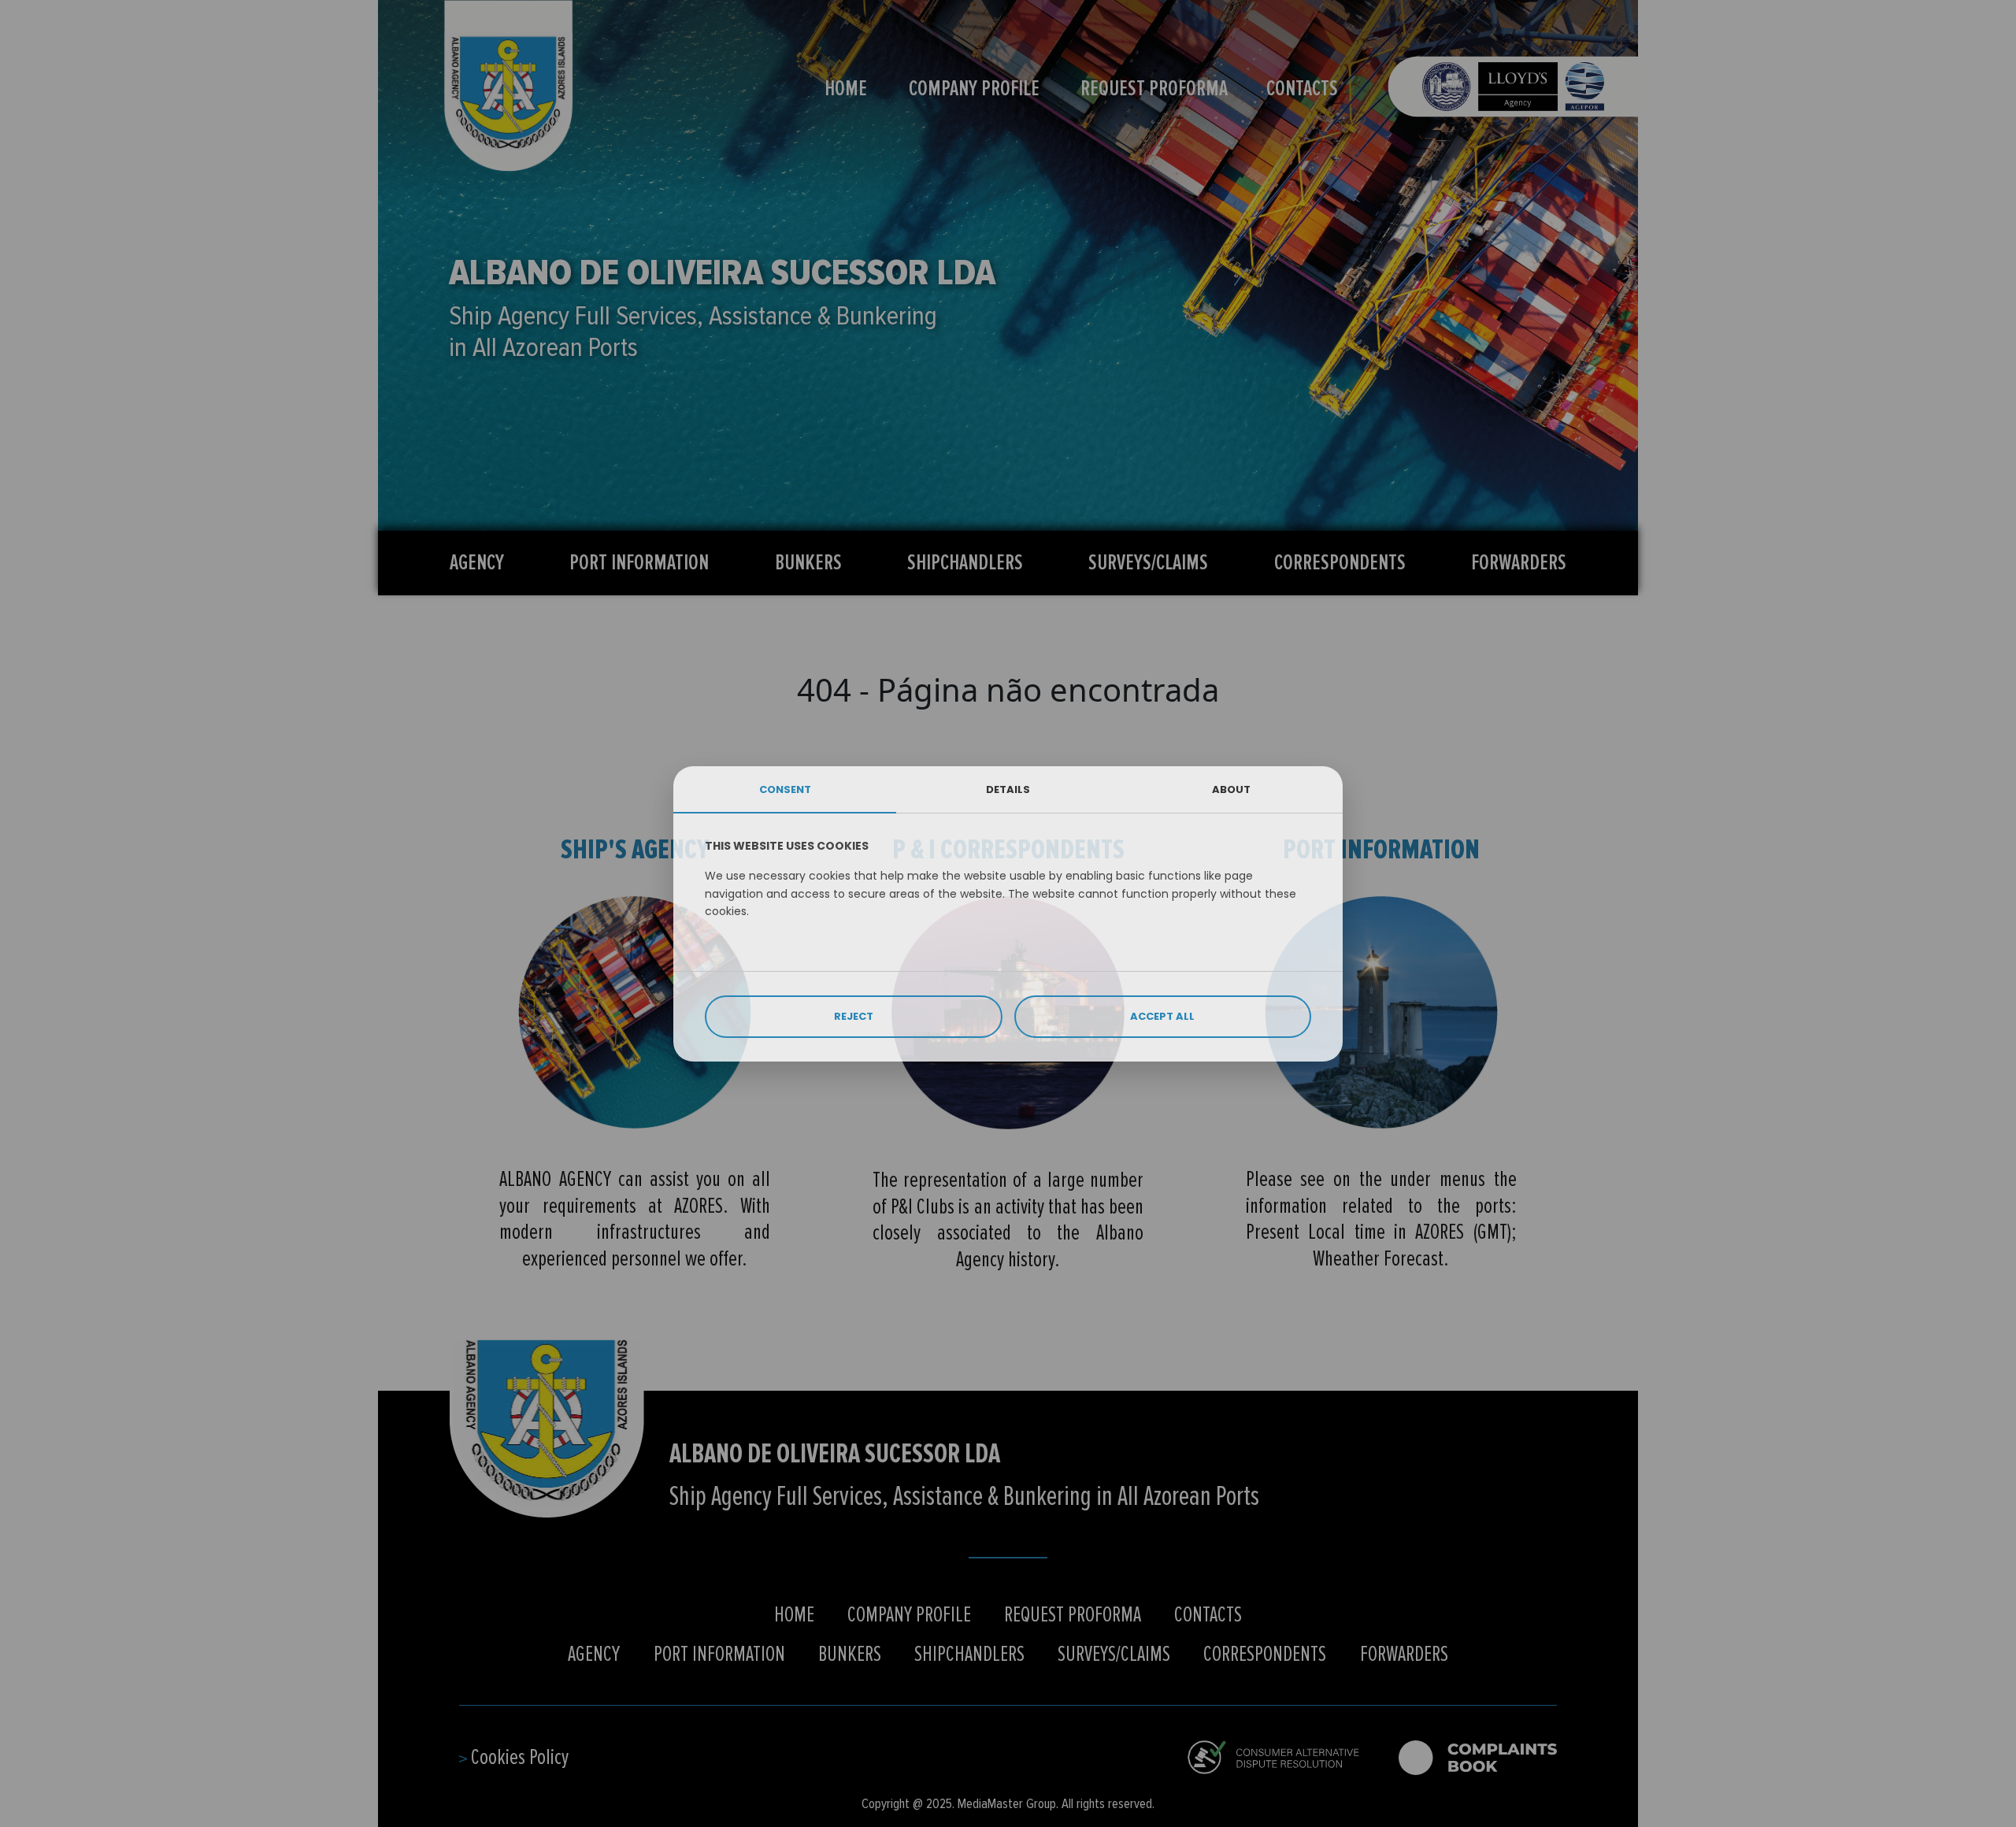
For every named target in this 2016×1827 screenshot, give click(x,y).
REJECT (854, 1016)
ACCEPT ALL (1162, 1016)
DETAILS (1008, 789)
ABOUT (1231, 789)
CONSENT (785, 789)
